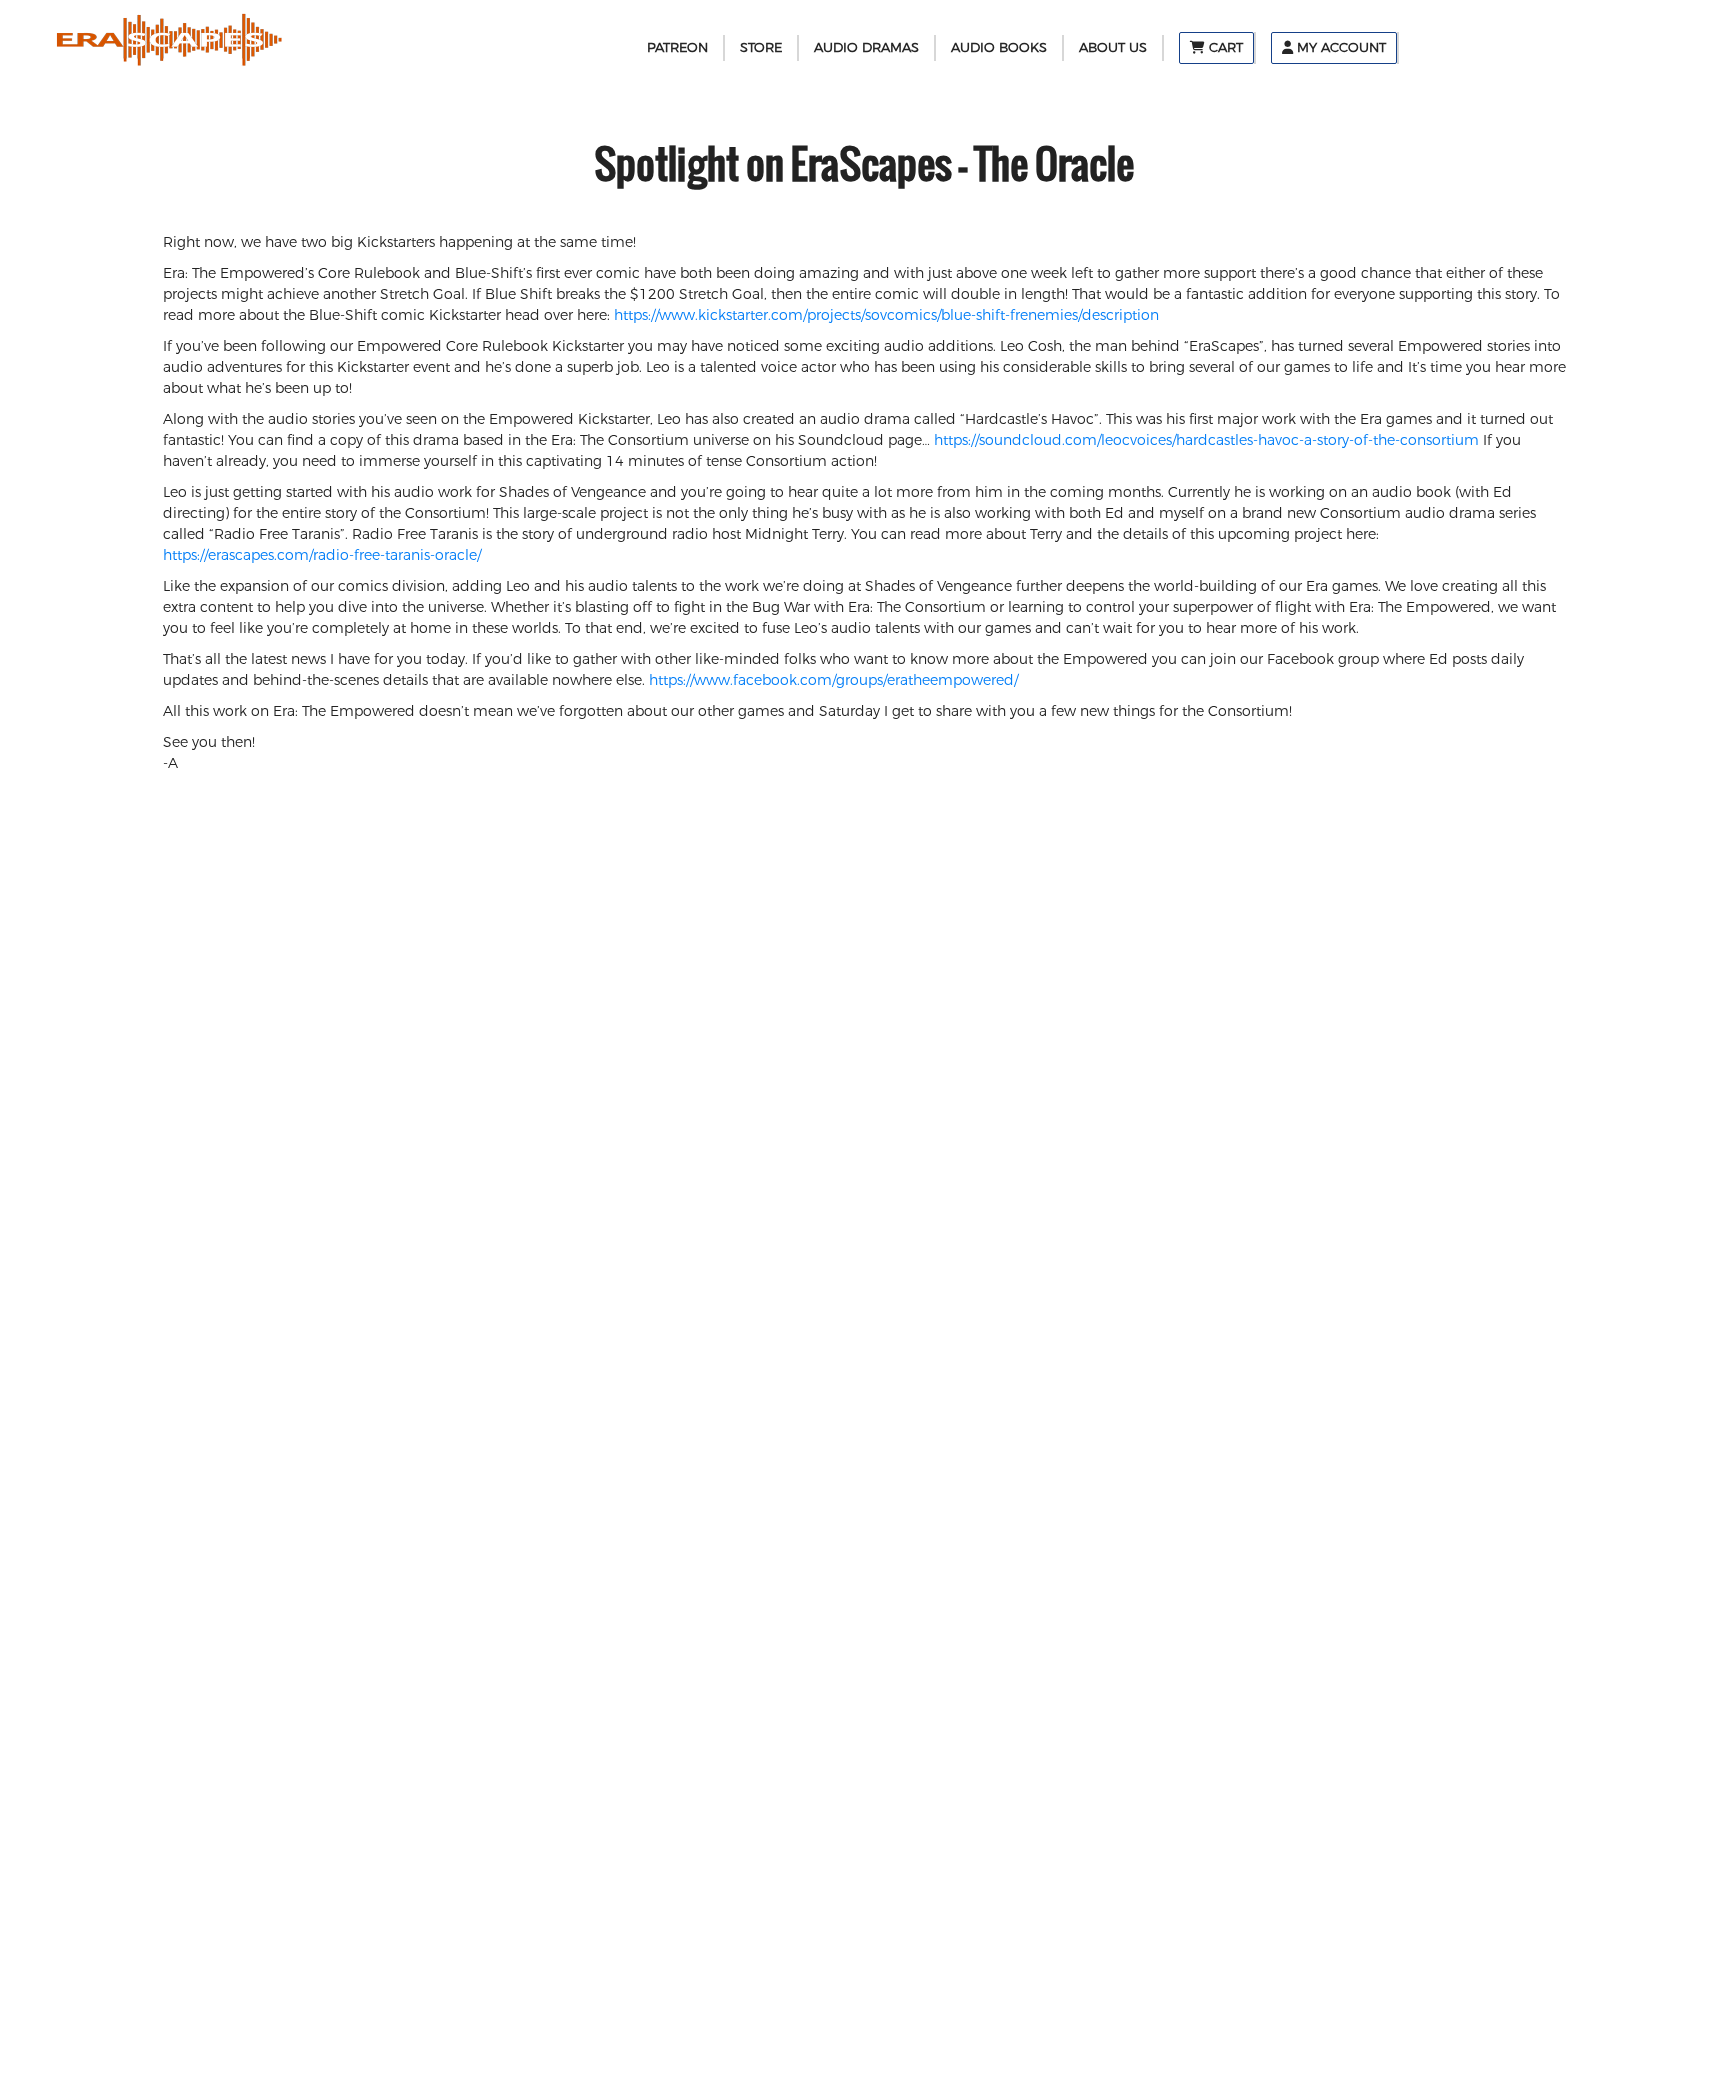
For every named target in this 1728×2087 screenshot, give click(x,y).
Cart (1224, 47)
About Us (1113, 47)
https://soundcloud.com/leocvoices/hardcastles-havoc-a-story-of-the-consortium (1206, 440)
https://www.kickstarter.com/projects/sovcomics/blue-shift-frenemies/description (886, 315)
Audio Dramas (866, 47)
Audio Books (999, 47)
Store (761, 47)
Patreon (677, 47)
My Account (1339, 47)
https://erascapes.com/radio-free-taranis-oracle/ (322, 555)
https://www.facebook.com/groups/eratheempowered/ (833, 680)
